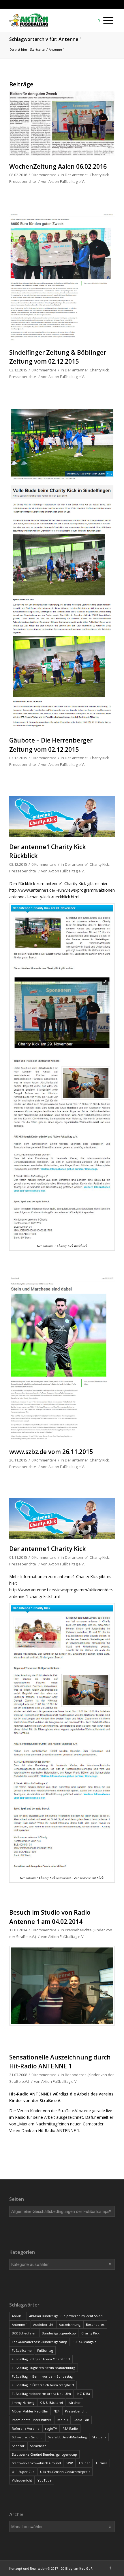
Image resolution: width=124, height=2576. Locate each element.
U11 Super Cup (23, 2472)
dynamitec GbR (81, 2568)
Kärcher (75, 2403)
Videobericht (22, 2480)
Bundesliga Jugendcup (59, 2333)
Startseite (37, 49)
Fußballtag (45, 2350)
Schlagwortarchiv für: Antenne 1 (46, 39)
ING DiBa (83, 2394)
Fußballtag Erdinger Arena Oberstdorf (41, 2359)
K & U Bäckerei (51, 2403)
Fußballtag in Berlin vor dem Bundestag (42, 2376)
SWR (70, 2463)
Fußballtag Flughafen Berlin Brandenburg (44, 2368)
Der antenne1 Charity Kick (87, 175)
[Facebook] (110, 2568)
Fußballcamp (22, 2350)
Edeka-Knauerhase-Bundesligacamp (40, 2342)
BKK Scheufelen (24, 2333)
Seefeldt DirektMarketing (67, 2437)
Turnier (101, 2463)
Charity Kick (90, 2333)
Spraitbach (38, 2446)
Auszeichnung (70, 2325)
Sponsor (18, 2446)
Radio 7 (62, 2420)
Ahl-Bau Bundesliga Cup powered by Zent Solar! (66, 2316)
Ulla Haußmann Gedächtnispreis (65, 2472)
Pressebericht (76, 2411)
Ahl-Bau (18, 2316)
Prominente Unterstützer (32, 2420)
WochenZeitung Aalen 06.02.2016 (58, 166)
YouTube (45, 2480)
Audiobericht (43, 2325)
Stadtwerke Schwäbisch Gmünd (36, 2463)
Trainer (84, 2463)
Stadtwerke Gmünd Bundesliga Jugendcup (44, 2454)
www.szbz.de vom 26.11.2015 (51, 1452)
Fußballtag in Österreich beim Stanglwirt (43, 2385)
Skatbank (99, 2437)
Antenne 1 (20, 2325)
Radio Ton (81, 2420)
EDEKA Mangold (85, 2342)
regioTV (51, 2428)
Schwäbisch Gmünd (27, 2437)
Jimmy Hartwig (23, 2403)
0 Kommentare (44, 175)
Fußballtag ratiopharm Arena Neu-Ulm (41, 2394)
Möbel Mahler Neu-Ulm (30, 2411)
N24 (57, 2411)
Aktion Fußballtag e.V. (67, 182)
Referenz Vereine (26, 2428)
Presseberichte (23, 182)
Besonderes (95, 2325)
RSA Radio (70, 2428)
